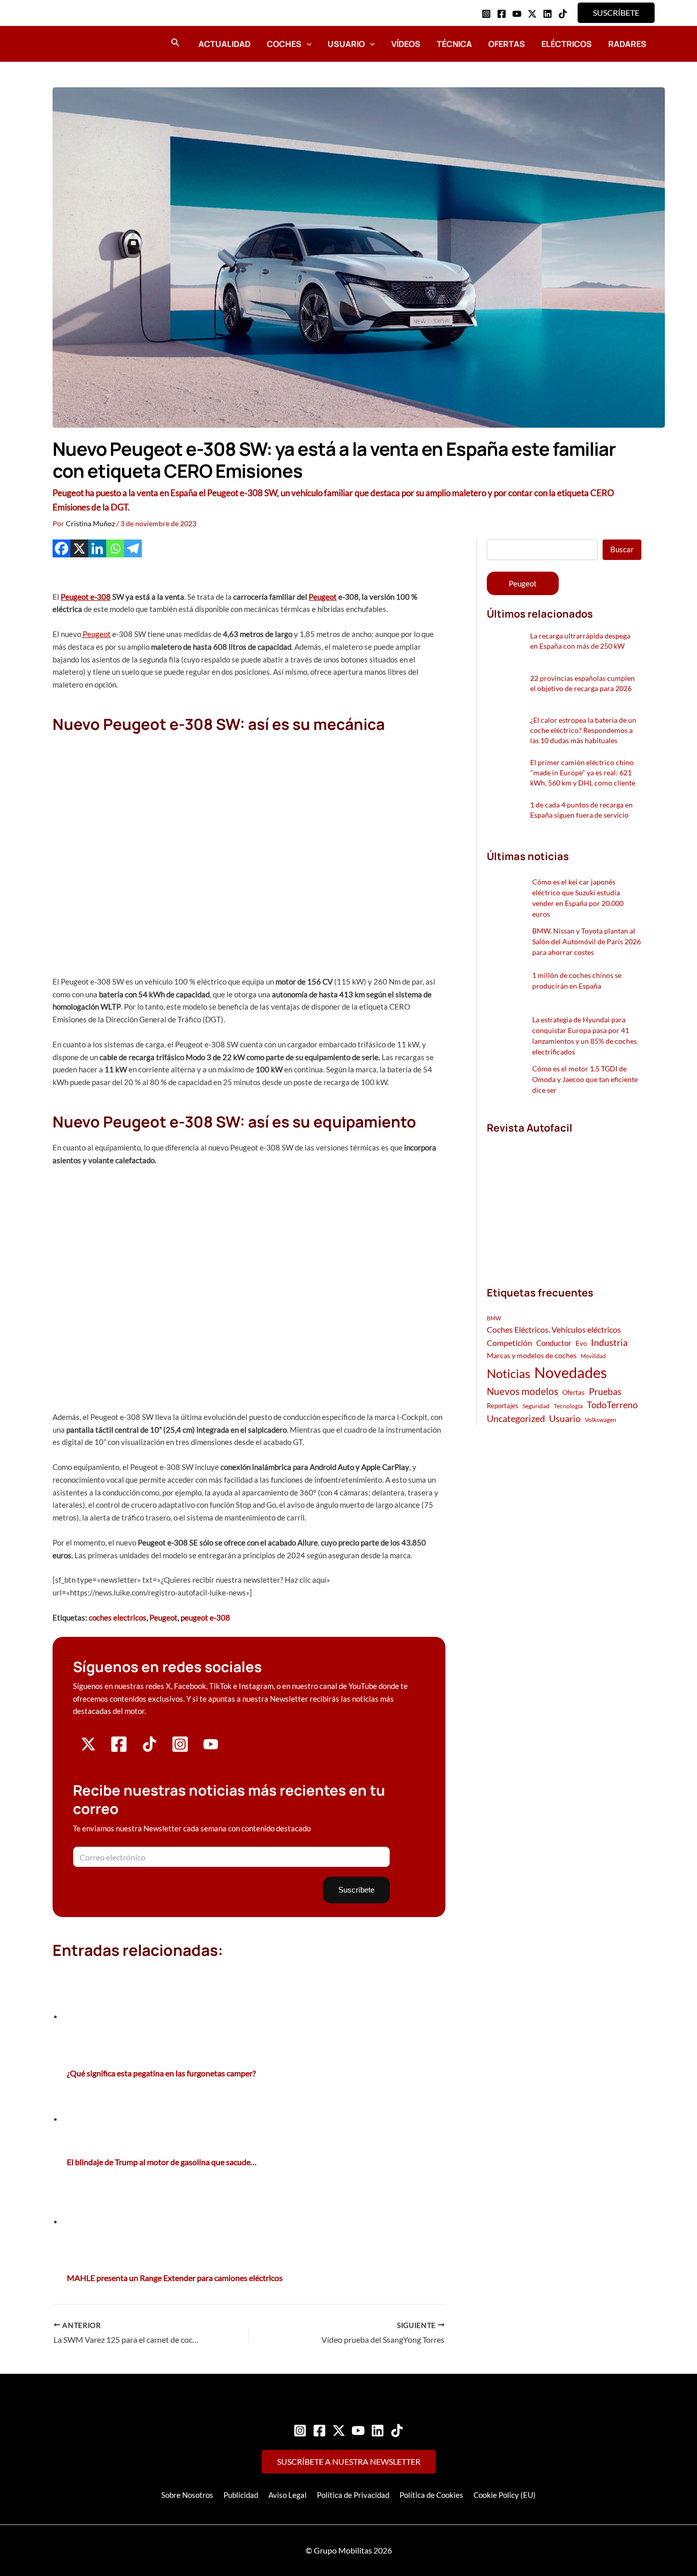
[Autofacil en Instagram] (180, 1750)
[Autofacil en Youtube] (211, 1748)
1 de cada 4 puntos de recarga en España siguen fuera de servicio (581, 810)
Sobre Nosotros (187, 2495)
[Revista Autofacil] (563, 1199)
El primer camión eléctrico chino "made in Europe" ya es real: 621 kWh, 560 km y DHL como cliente (583, 772)
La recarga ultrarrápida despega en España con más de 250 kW (580, 641)
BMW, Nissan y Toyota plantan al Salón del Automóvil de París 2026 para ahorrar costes (587, 941)
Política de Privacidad (353, 2495)
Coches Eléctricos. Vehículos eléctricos (554, 1329)
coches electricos (118, 1617)
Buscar (622, 549)
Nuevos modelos (522, 1391)
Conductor (554, 1343)
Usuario (346, 44)
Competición (509, 1343)
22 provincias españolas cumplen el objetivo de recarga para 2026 (582, 683)
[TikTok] (563, 14)
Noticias (508, 1373)
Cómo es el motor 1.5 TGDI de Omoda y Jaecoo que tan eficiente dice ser (585, 1079)
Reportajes (503, 1406)
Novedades (571, 1372)
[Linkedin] (547, 14)
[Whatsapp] (115, 548)
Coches (284, 44)
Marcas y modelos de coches (532, 1355)
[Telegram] (133, 548)
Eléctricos (567, 44)
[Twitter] (339, 2431)
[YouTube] (517, 14)
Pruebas (605, 1391)
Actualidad (225, 44)
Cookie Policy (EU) (505, 2495)
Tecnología (568, 1406)
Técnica (454, 44)
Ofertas (507, 44)
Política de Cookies (431, 2495)
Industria (609, 1342)
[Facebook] (502, 14)
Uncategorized (516, 1419)
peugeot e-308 (205, 1617)
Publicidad (241, 2495)
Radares (627, 44)
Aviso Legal (288, 2495)
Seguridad (536, 1406)
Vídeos (406, 44)
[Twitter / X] (532, 14)
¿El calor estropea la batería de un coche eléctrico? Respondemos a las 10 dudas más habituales (583, 730)
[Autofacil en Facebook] (119, 1750)
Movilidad (593, 1356)
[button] (616, 13)
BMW (494, 1318)
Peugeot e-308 (86, 597)
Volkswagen (601, 1420)
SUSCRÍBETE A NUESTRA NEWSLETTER (349, 2461)
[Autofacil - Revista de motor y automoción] (81, 43)
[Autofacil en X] (88, 1749)
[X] (79, 548)
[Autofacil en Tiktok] (150, 1749)
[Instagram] (486, 14)
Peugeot (323, 597)
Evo (581, 1343)
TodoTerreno (612, 1405)
